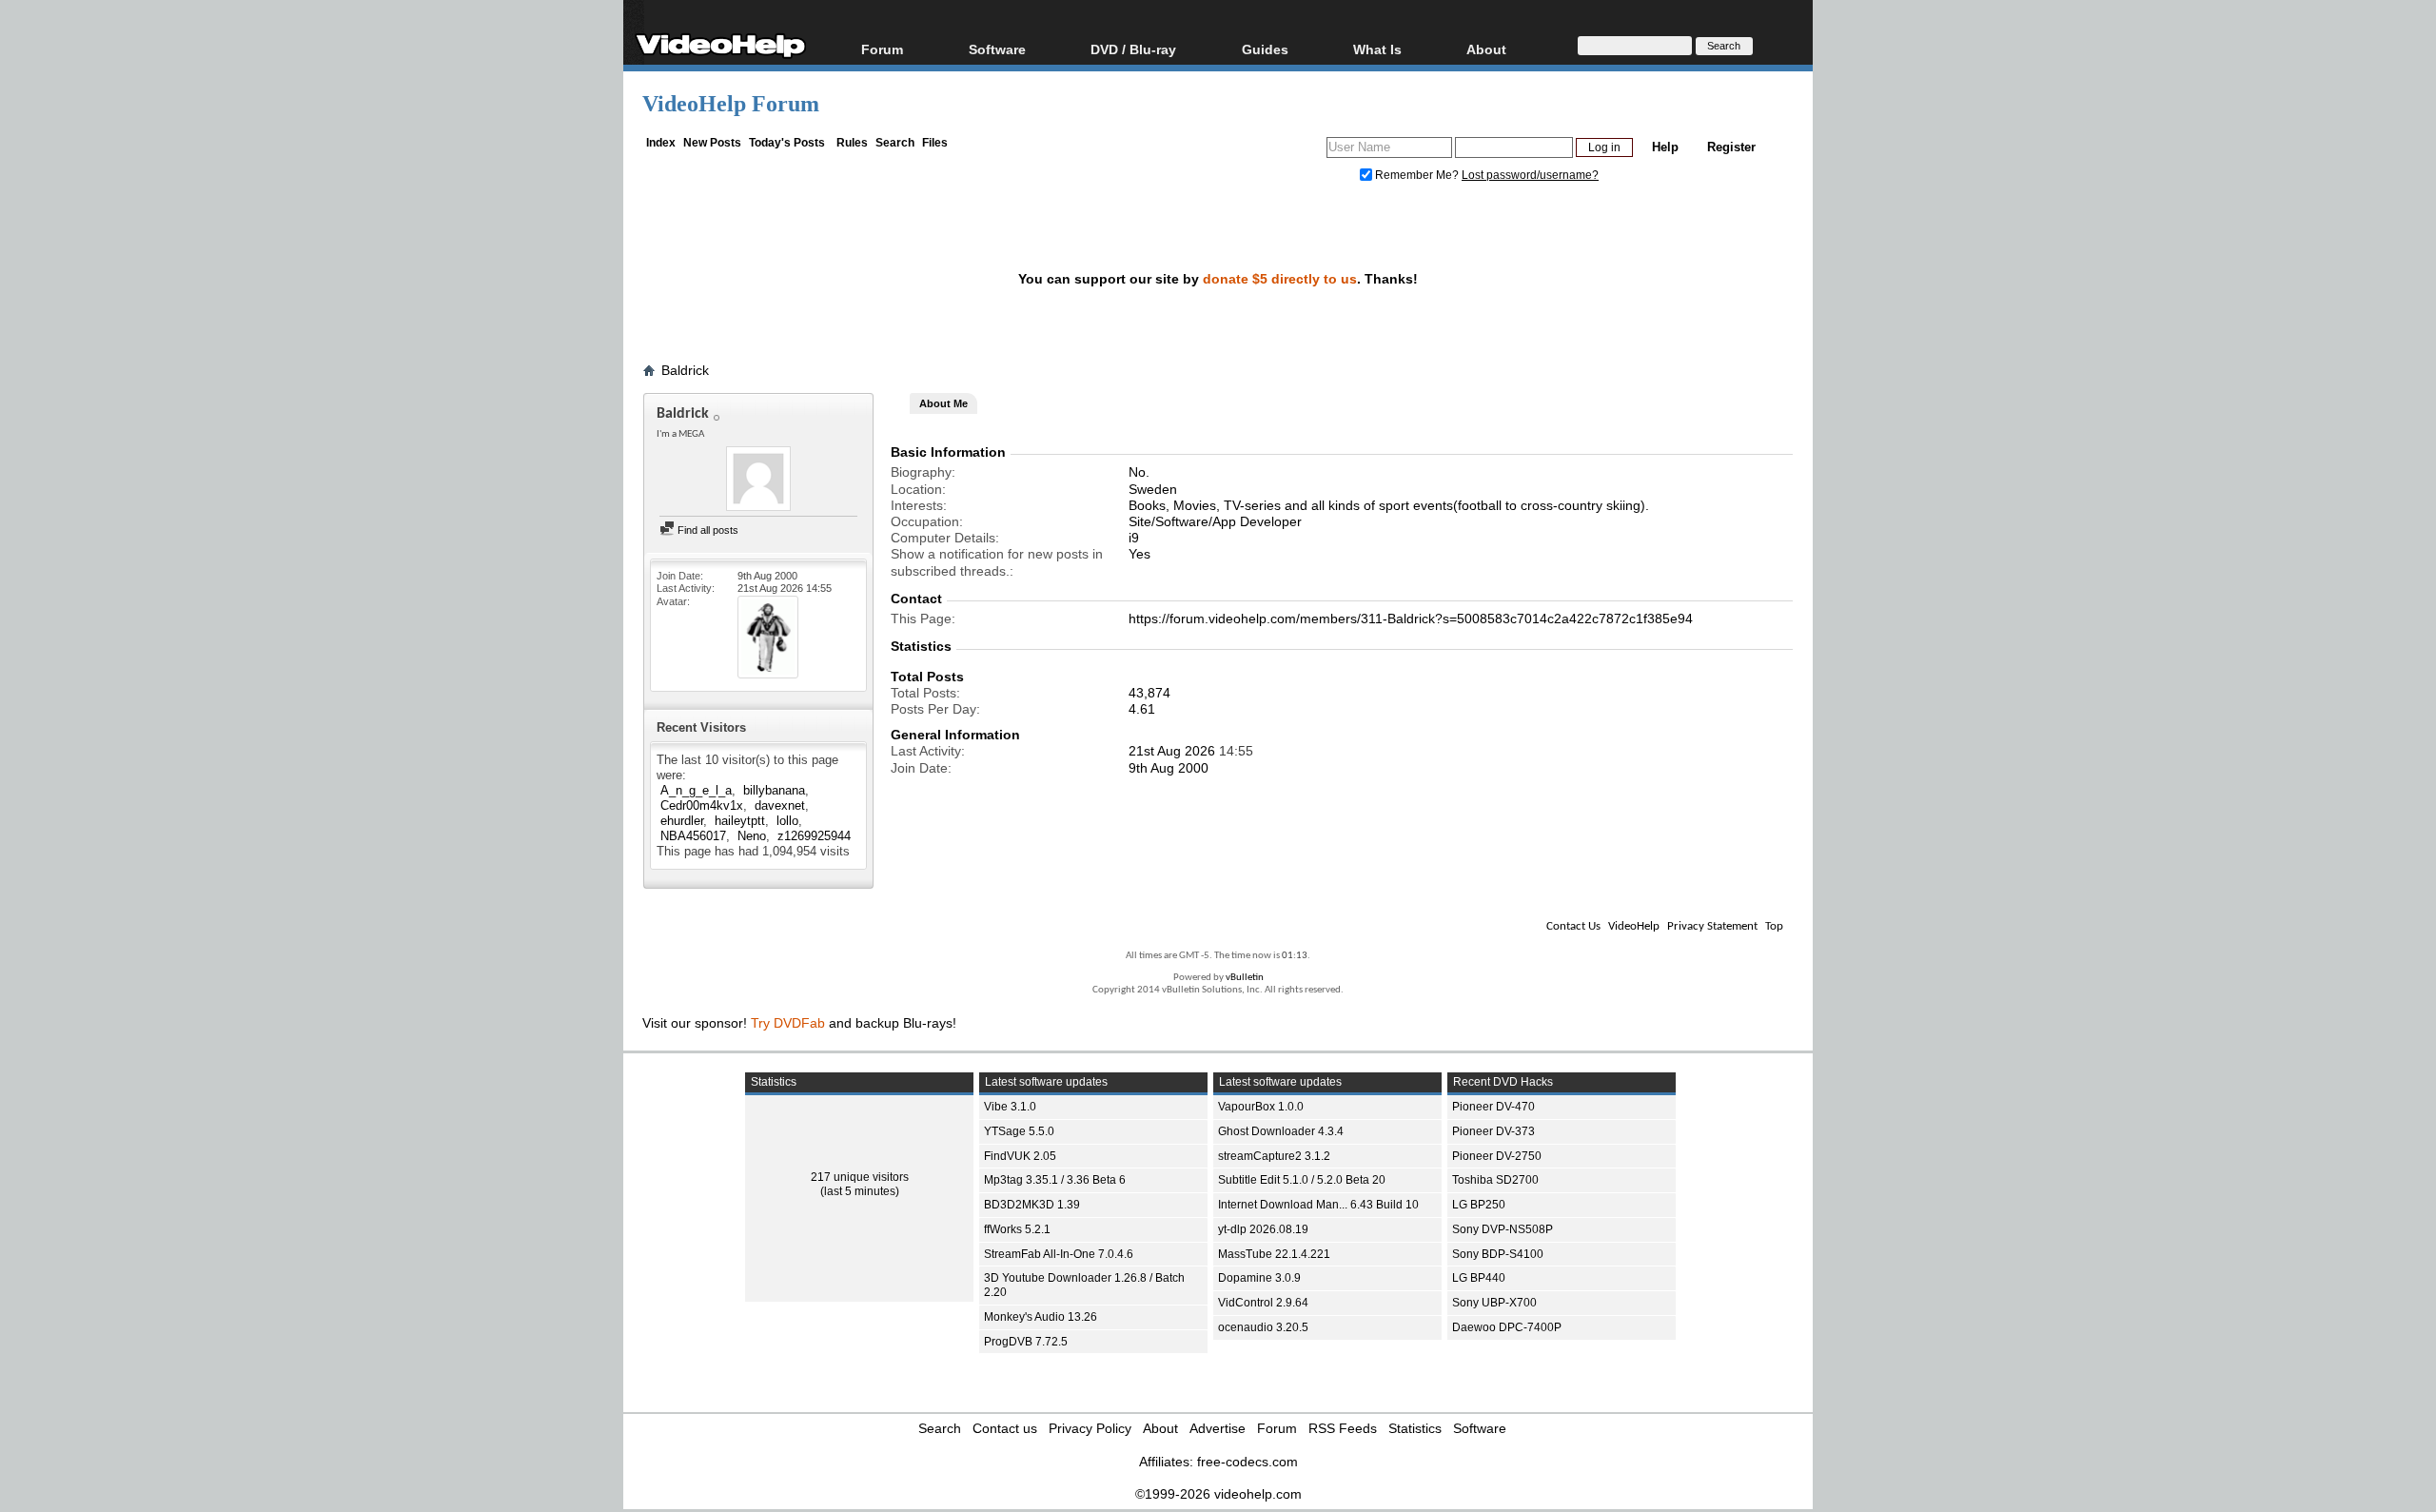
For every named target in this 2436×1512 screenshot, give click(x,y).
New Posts (712, 143)
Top (1774, 926)
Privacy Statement (1712, 926)
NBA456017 (693, 836)
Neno (752, 836)
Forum (882, 49)
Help (1665, 147)
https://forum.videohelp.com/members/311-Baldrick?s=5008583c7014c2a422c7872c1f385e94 (1411, 619)
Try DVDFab (788, 1023)
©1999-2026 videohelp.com (1218, 1494)
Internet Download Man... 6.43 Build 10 (1318, 1205)
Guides (1265, 49)
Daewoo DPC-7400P (1507, 1327)
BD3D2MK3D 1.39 (1032, 1205)
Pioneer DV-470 (1493, 1107)
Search (895, 143)
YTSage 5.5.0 (1019, 1131)
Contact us (1005, 1428)
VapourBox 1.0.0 (1261, 1107)
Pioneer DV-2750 (1497, 1156)
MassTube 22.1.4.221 (1274, 1254)
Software (997, 49)
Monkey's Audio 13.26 (1041, 1317)
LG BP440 (1479, 1278)
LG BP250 (1479, 1205)
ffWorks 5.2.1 (1017, 1229)
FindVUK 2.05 (1020, 1156)
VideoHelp (1634, 926)
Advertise (1218, 1428)
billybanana (774, 790)
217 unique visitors (860, 1177)
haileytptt (740, 821)
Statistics (1415, 1428)
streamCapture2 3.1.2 (1274, 1156)
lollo (787, 821)
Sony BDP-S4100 (1498, 1254)
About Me (943, 403)
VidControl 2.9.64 (1263, 1303)
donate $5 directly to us (1280, 279)
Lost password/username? (1530, 175)
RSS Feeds (1343, 1428)
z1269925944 (814, 836)
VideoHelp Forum (731, 104)
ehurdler (682, 821)
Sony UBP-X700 (1494, 1303)
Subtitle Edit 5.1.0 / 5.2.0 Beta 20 (1302, 1180)
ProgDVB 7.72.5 (1026, 1342)
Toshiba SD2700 (1495, 1180)
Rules (852, 143)
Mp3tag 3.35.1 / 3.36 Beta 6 (1055, 1180)
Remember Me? (1417, 175)
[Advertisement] (2292, 476)
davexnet (780, 805)
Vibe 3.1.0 (1010, 1107)
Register (1731, 147)
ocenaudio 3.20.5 (1263, 1327)
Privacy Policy (1090, 1428)
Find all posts (707, 530)
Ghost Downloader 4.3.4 (1281, 1131)
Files (935, 143)
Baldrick (685, 370)
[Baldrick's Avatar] (758, 481)
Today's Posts (787, 143)
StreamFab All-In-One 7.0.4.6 (1059, 1254)
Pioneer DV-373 (1493, 1131)
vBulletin (1245, 978)
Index (661, 143)
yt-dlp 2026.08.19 (1263, 1229)
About (1160, 1428)
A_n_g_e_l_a (696, 790)
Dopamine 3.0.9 (1259, 1278)
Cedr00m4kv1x (702, 805)
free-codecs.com (1247, 1462)
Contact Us (1573, 926)
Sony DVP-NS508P (1503, 1229)
